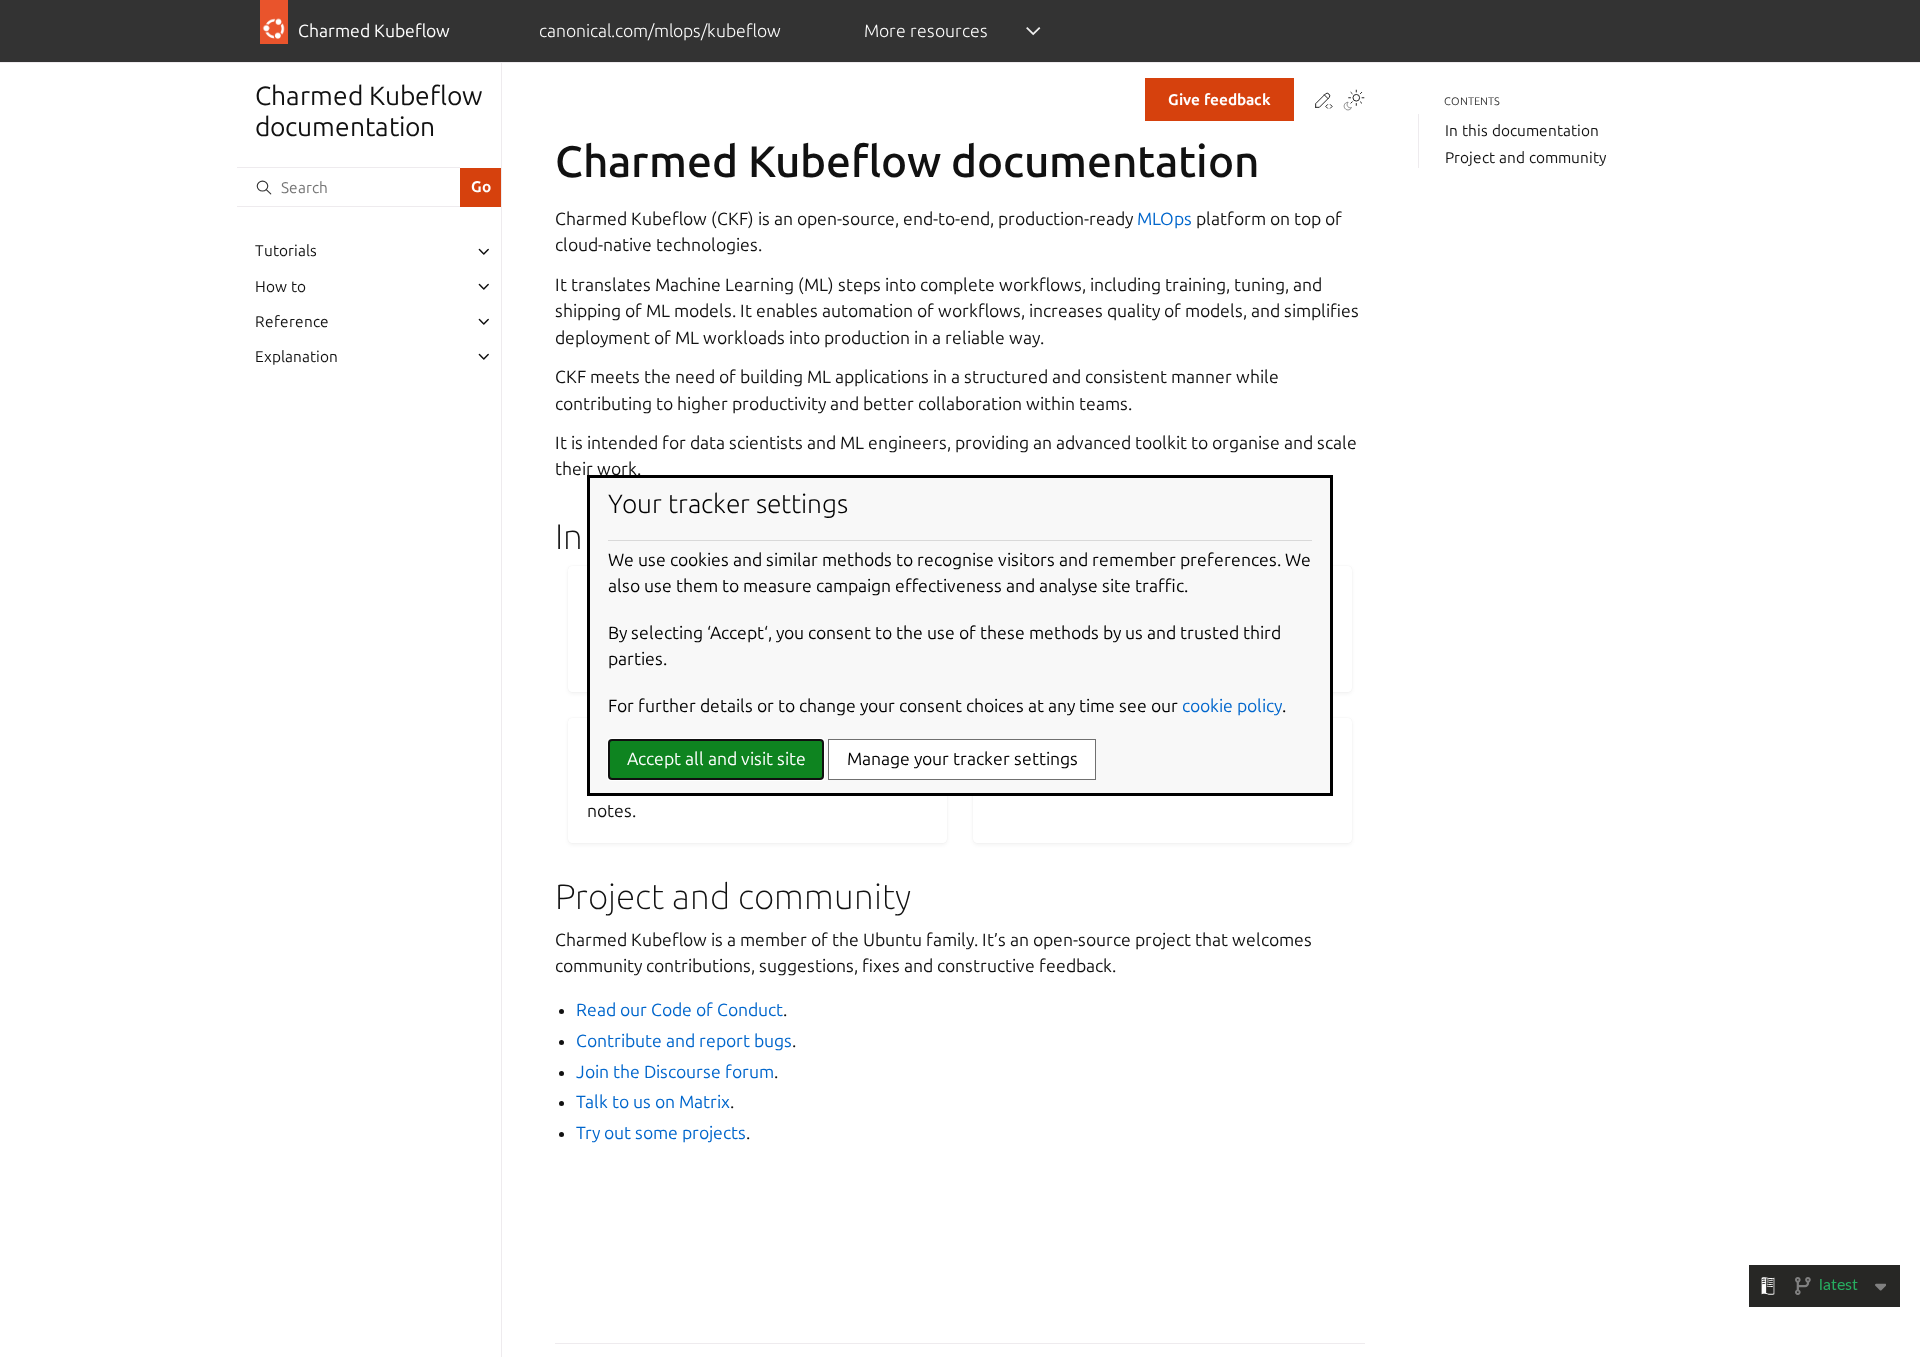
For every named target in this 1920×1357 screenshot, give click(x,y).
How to (280, 286)
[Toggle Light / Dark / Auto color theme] (1354, 102)
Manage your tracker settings (962, 758)
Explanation (296, 356)
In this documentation (1522, 130)
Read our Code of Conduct (679, 1009)
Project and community (1525, 157)
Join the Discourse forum (675, 1071)
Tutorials (286, 251)
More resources (926, 30)
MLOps (1164, 218)
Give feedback (1219, 99)
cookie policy (1232, 705)
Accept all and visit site (716, 758)
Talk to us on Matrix (653, 1101)
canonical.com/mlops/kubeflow (660, 30)
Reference (292, 321)
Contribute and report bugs (684, 1040)
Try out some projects (661, 1132)
